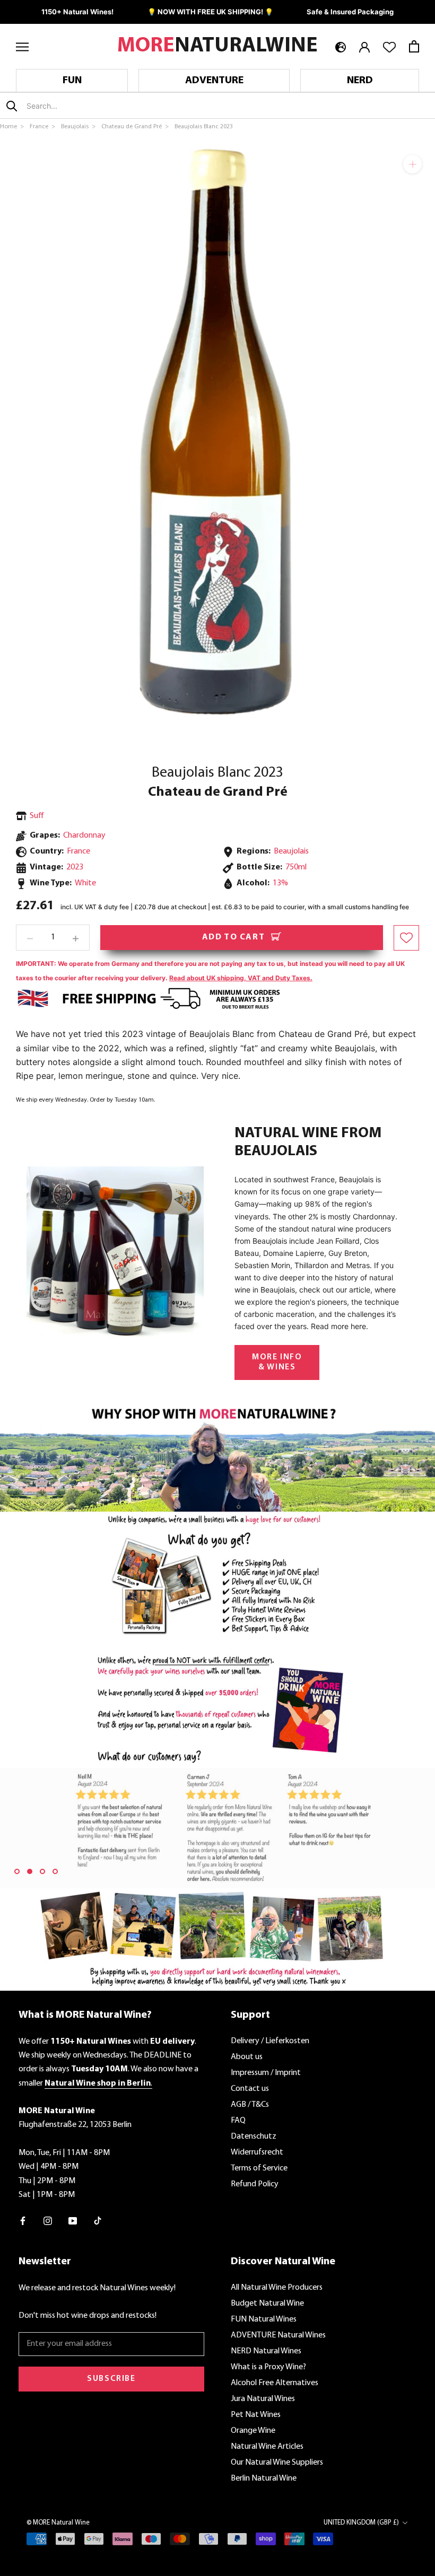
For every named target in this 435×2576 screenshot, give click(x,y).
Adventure (214, 81)
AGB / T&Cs (250, 2105)
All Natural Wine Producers (277, 2288)
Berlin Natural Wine (264, 2478)
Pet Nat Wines (256, 2415)
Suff (37, 816)
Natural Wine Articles (267, 2447)
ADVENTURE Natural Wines (278, 2335)
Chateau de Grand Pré (218, 792)
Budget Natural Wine (267, 2304)
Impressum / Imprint (266, 2073)
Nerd (360, 81)
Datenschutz (254, 2137)
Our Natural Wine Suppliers (277, 2463)
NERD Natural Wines (266, 2351)
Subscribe (111, 2379)
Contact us (250, 2089)
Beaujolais (291, 851)
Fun (72, 81)
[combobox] (89, 106)
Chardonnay (84, 836)
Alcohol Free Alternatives (275, 2383)
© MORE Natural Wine (58, 2523)
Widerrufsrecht (257, 2152)
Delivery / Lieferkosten (270, 2041)
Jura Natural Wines (263, 2399)
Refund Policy (255, 2184)
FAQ (238, 2121)
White (85, 883)
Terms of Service (259, 2168)
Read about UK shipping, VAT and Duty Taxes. (241, 978)
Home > (13, 127)
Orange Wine (253, 2431)
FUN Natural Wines (264, 2319)
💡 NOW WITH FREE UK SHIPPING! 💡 (210, 12)
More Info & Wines (277, 1362)
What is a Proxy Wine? (268, 2367)
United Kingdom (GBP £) (361, 2523)
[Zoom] (412, 164)
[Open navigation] (22, 46)
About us (247, 2057)
